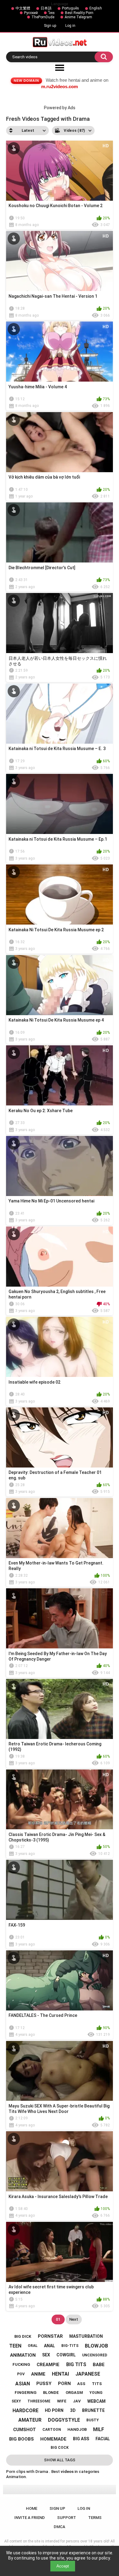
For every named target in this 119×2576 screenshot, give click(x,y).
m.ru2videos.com (60, 86)
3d (73, 2410)
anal (49, 2346)
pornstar (50, 2336)
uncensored (95, 2355)
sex (46, 2355)
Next (74, 2319)
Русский (31, 13)
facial (103, 2439)
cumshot (25, 2430)
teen (15, 2346)
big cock (60, 2448)
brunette (93, 2410)
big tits (76, 2364)
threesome (39, 2401)
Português (70, 8)
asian (23, 2384)
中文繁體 (23, 8)
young (96, 2393)
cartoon (52, 2430)
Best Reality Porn (79, 13)
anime (38, 2374)
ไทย (51, 13)
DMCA (60, 2527)
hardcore (25, 2411)
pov (21, 2374)
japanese (88, 2374)
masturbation (86, 2336)
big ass (81, 2439)
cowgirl (66, 2355)
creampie (48, 2365)
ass (81, 2384)
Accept (63, 2566)
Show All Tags (60, 2460)
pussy (44, 2384)
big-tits (70, 2346)
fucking (21, 2364)
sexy (16, 2401)
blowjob (96, 2346)
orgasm (74, 2393)
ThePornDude (43, 17)
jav (77, 2401)
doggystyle (64, 2420)
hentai (60, 2374)
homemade (53, 2439)
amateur (30, 2420)
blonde (51, 2393)
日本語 (46, 8)
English (96, 8)
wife (62, 2401)
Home (32, 2508)
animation (23, 2355)
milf (99, 2429)
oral (33, 2346)
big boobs (22, 2439)
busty (93, 2420)
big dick (23, 2336)
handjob (77, 2429)
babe (99, 2365)
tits (97, 2384)
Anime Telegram (78, 17)
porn (64, 2384)
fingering (26, 2393)
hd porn (54, 2410)
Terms (95, 2518)
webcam (96, 2401)
